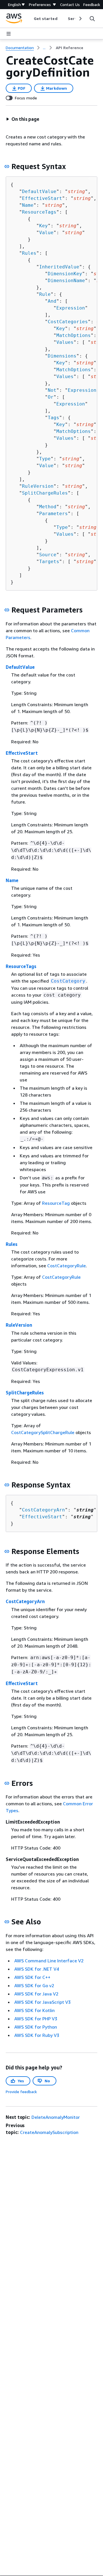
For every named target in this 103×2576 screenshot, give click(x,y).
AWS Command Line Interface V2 (49, 1961)
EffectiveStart (42, 198)
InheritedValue (59, 267)
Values (65, 342)
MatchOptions (74, 335)
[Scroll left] (29, 19)
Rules (29, 253)
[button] (23, 119)
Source (48, 555)
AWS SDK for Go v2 (34, 1985)
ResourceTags (39, 212)
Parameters (54, 514)
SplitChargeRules (45, 493)
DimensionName (66, 281)
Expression (71, 308)
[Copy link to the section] (7, 166)
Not (52, 390)
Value (46, 233)
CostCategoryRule (67, 1266)
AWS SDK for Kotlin (34, 2010)
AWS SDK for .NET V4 (37, 1969)
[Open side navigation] (9, 34)
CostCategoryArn (43, 1510)
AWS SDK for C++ (32, 1977)
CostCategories (68, 322)
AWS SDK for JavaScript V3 (42, 2002)
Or (51, 397)
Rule (45, 294)
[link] (70, 48)
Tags (54, 418)
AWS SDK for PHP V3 (36, 2019)
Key (43, 226)
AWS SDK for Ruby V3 (37, 2035)
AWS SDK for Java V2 (36, 1994)
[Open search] (92, 19)
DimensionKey (65, 274)
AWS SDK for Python (36, 2027)
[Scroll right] (80, 19)
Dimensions (62, 356)
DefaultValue (39, 191)
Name (28, 205)
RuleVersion (38, 486)
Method (48, 507)
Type (45, 459)
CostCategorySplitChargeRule (43, 1432)
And (52, 301)
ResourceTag (56, 1203)
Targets (49, 562)
